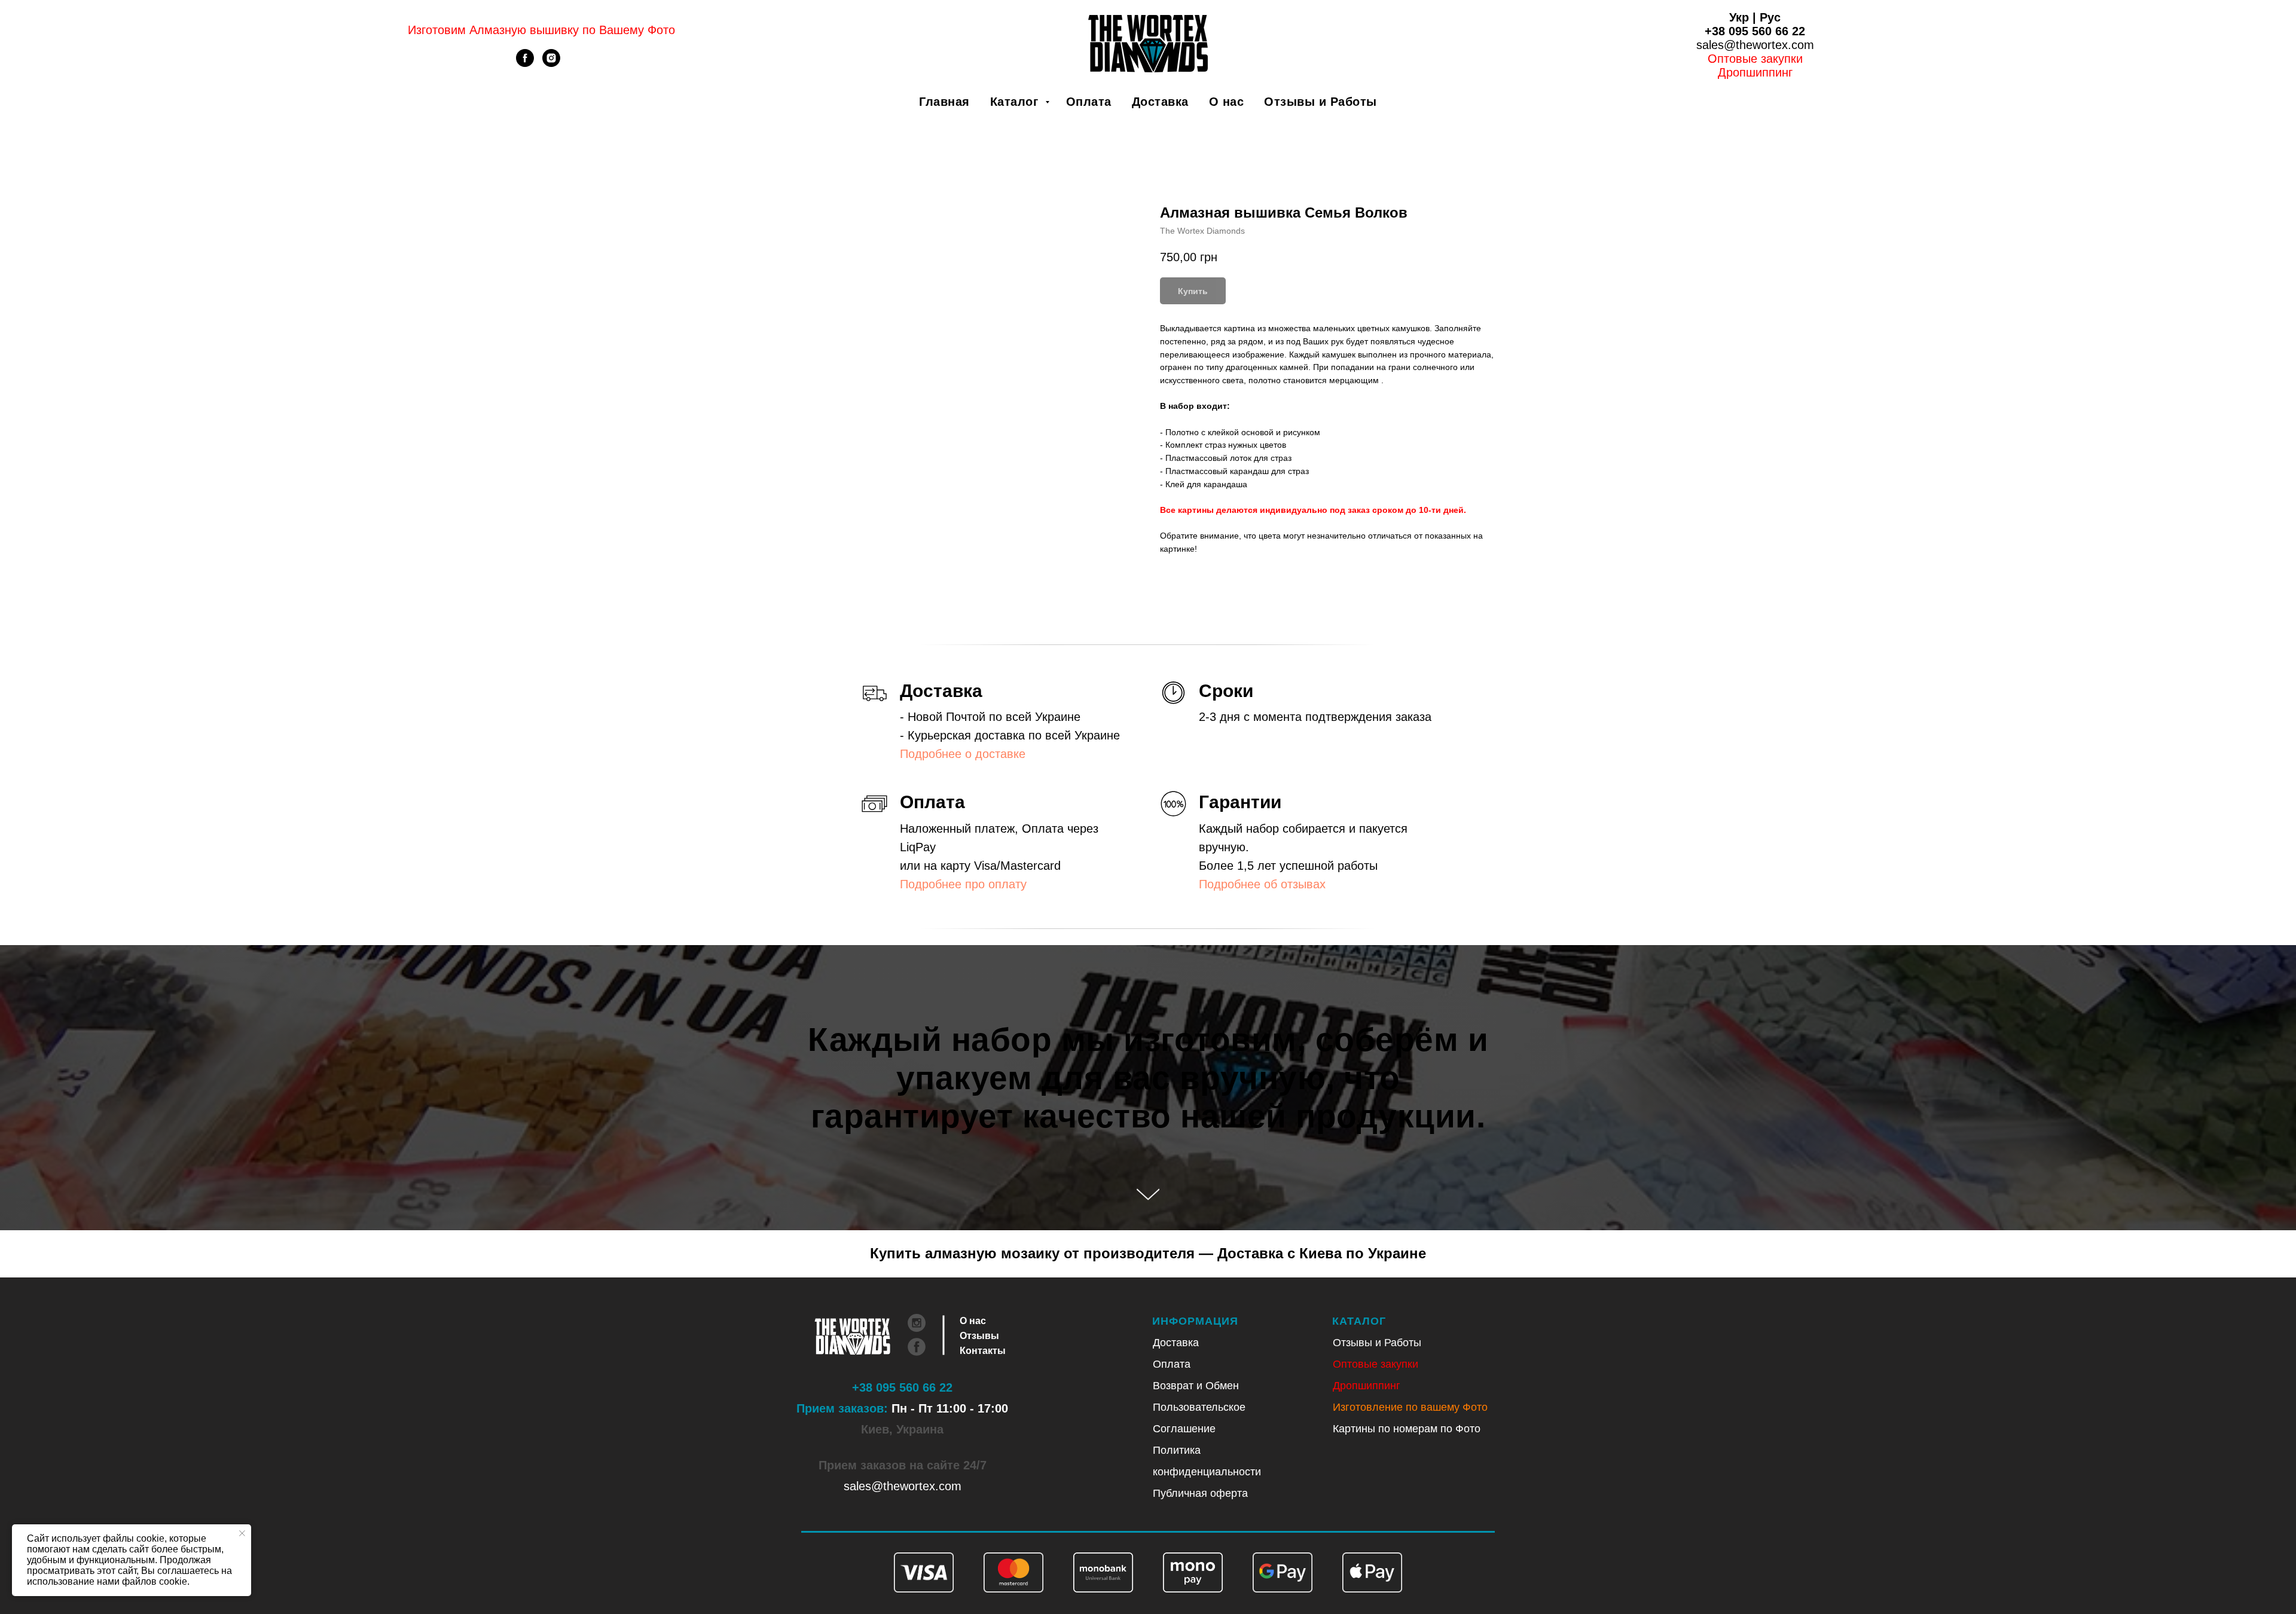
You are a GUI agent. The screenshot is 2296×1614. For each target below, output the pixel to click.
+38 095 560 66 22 (1755, 31)
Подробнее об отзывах (1262, 884)
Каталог (1016, 102)
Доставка (1160, 102)
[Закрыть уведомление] (242, 1533)
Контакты (983, 1351)
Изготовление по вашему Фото (1410, 1407)
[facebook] (525, 64)
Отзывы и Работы (1320, 102)
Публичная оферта (1200, 1493)
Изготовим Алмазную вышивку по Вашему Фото (541, 30)
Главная (944, 102)
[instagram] (551, 64)
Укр (1739, 17)
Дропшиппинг (1367, 1386)
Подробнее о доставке (963, 754)
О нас (1227, 102)
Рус (1770, 17)
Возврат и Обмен (1196, 1386)
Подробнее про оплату (963, 884)
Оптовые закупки (1755, 59)
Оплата (1089, 102)
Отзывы (979, 1336)
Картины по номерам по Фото (1407, 1429)
